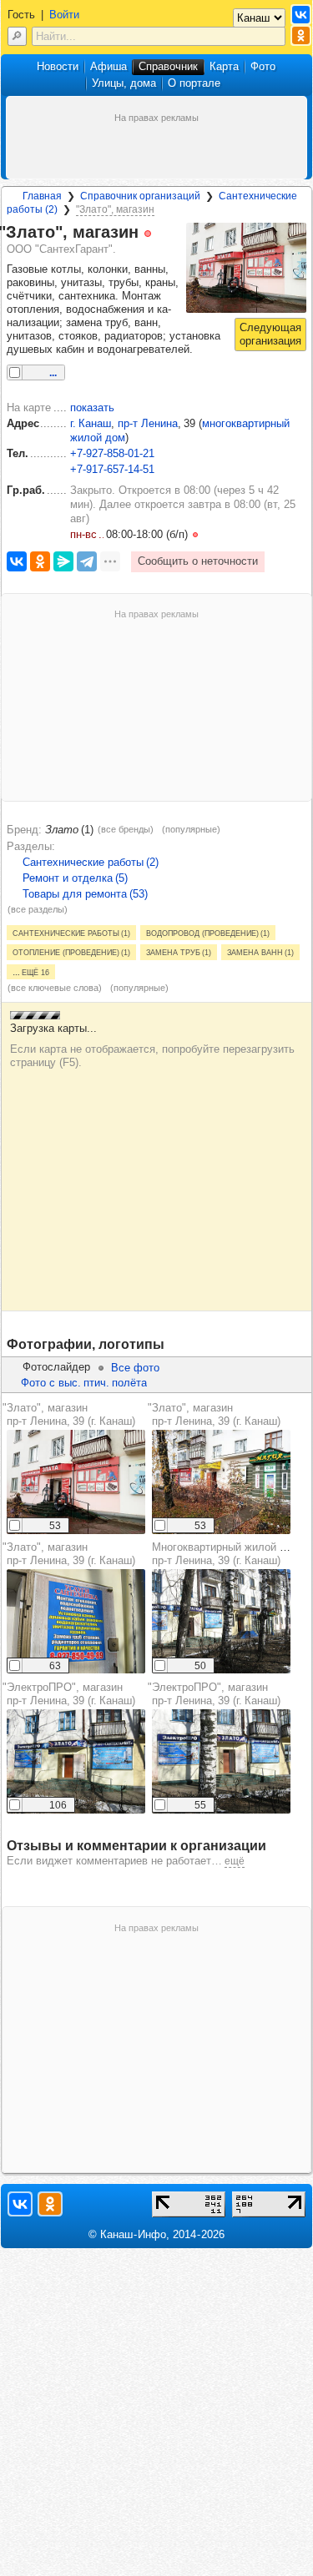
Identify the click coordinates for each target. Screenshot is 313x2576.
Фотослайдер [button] (56, 1367)
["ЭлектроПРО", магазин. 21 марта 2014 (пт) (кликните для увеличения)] (76, 1761)
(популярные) (191, 829)
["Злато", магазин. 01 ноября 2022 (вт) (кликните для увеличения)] (76, 1482)
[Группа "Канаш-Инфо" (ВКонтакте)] (301, 15)
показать (92, 408)
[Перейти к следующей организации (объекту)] (270, 335)
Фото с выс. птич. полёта (84, 1383)
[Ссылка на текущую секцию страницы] (160, 233)
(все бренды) (126, 829)
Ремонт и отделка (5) (75, 878)
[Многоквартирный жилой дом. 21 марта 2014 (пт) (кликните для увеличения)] (221, 1621)
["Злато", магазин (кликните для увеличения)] (246, 268)
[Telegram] (87, 561)
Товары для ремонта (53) (85, 894)
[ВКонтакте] (17, 561)
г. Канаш (91, 423)
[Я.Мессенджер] (63, 561)
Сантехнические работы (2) (91, 862)
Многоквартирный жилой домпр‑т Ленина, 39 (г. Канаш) (226, 1554)
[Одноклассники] (40, 561)
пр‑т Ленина (148, 423)
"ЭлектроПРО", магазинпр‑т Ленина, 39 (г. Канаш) (69, 1694)
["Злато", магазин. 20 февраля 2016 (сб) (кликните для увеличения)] (76, 1621)
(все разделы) (38, 909)
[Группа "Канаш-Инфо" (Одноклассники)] (301, 35)
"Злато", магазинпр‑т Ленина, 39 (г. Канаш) (69, 1414)
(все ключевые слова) (55, 988)
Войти (64, 15)
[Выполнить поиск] (17, 36)
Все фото (135, 1368)
